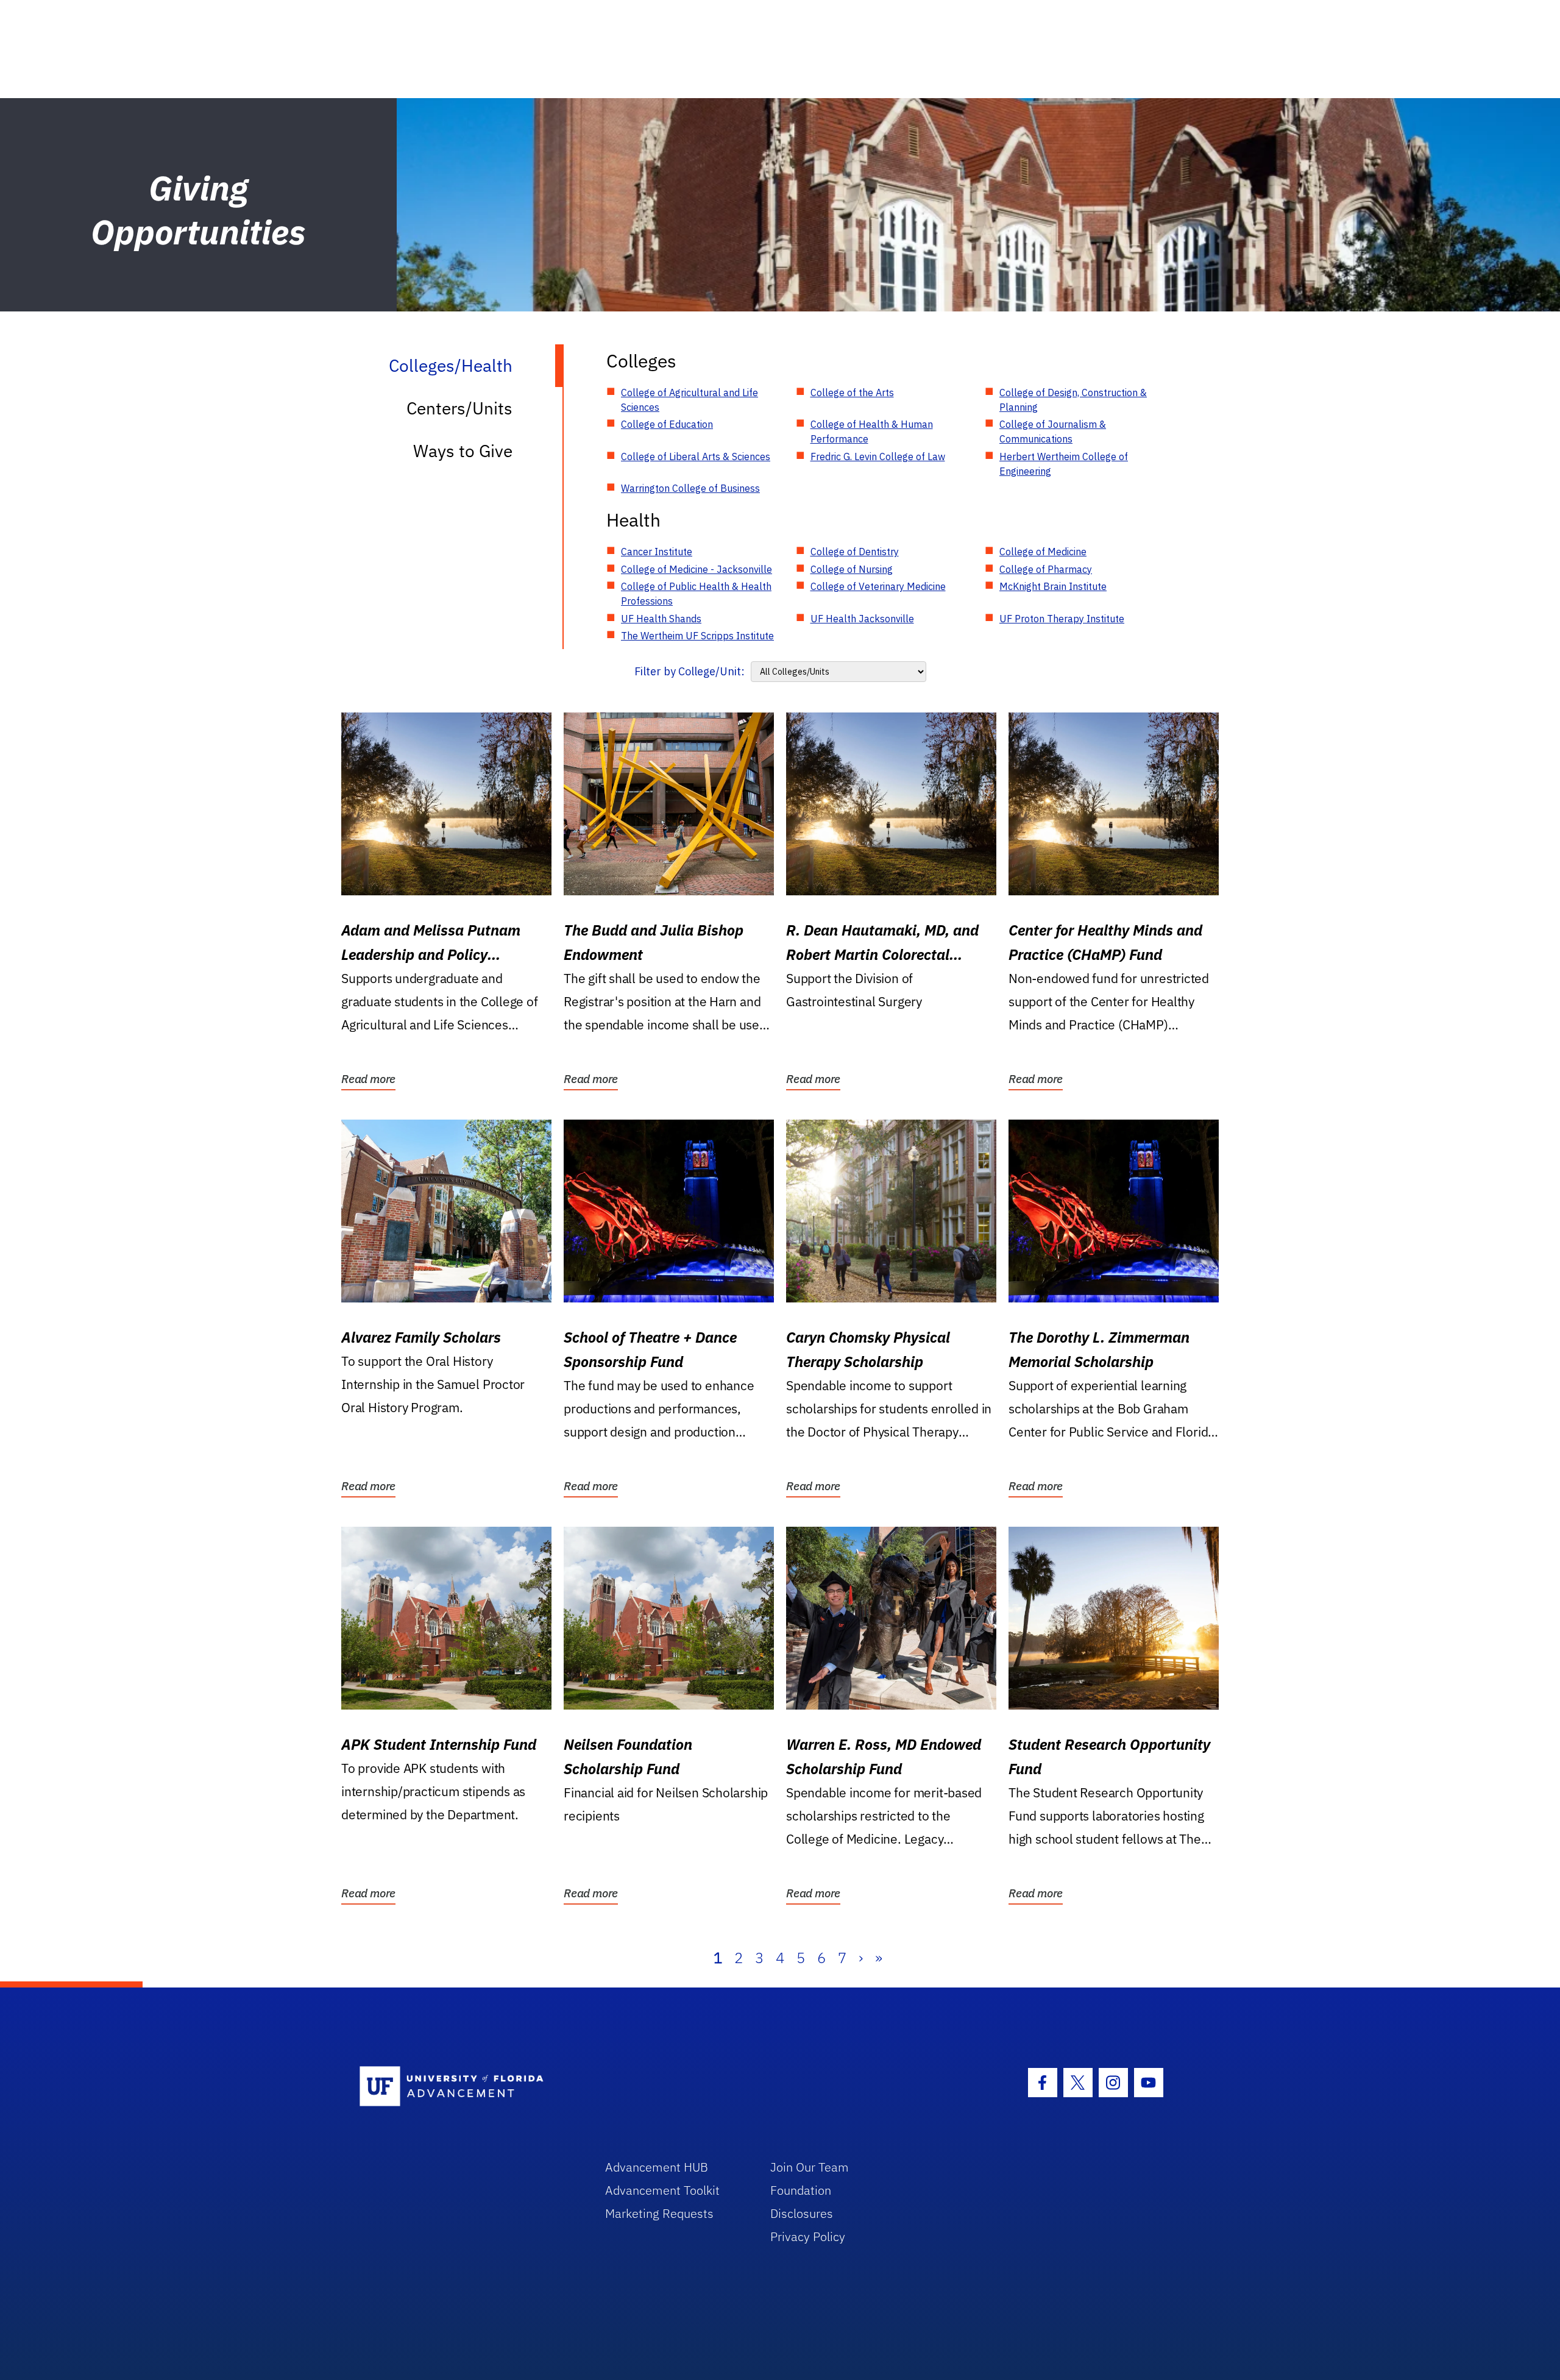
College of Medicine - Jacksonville (697, 569)
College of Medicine (1043, 552)
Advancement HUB (657, 2167)
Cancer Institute (657, 552)
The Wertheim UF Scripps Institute (697, 636)
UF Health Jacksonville (862, 619)
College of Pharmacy (1046, 569)
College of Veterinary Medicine (878, 586)
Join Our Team (810, 2167)
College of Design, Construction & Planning (1073, 400)
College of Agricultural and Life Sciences (690, 400)
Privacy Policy (808, 2236)
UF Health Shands (661, 619)
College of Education (667, 424)
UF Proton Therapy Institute (1062, 619)
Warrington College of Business (690, 488)
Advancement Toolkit (662, 2190)
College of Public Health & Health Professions (696, 594)
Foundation (801, 2190)
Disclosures (802, 2213)
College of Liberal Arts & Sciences (696, 456)
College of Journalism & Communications (1053, 432)
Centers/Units (459, 408)
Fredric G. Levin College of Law (878, 456)
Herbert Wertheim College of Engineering (1064, 464)
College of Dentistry (855, 552)
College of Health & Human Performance (872, 432)
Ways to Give (463, 451)
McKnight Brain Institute (1053, 586)
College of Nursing (852, 569)
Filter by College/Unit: (690, 671)
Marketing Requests (659, 2213)
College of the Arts (852, 393)
